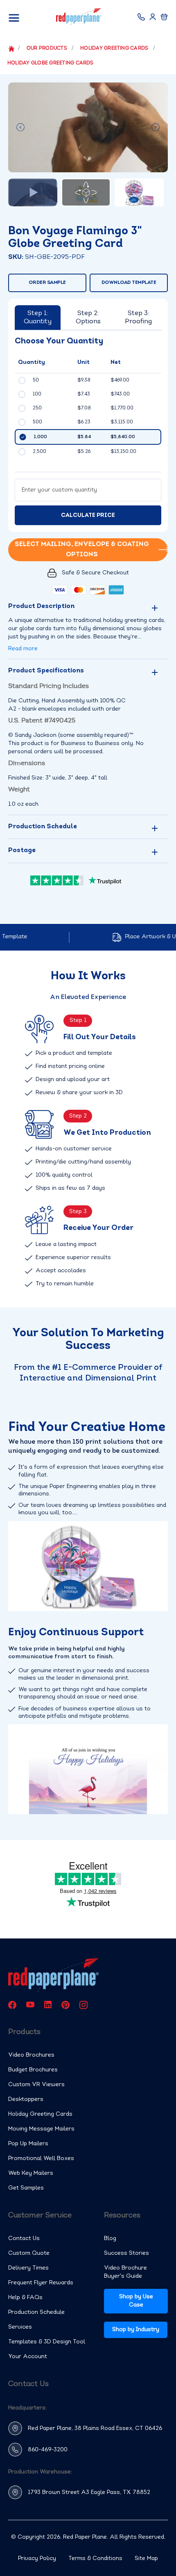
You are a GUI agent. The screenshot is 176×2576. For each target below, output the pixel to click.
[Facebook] (12, 2005)
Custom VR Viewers (36, 2085)
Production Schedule (36, 2312)
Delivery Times (28, 2268)
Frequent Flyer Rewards (41, 2283)
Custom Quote (29, 2253)
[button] (20, 127)
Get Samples (26, 2188)
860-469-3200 (48, 2450)
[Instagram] (83, 2005)
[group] (88, 127)
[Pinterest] (65, 2005)
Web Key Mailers (31, 2173)
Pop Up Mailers (28, 2144)
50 (36, 380)
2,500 (39, 452)
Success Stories (126, 2253)
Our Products (47, 48)
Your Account (28, 2357)
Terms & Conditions (95, 2559)
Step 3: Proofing (138, 318)
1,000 (40, 437)
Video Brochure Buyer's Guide (125, 2272)
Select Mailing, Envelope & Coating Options (82, 550)
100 (37, 394)
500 (37, 422)
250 (37, 408)
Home (10, 49)
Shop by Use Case (136, 2301)
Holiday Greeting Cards (115, 48)
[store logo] (79, 17)
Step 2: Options (88, 318)
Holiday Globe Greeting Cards (51, 63)
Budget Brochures (33, 2070)
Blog (110, 2239)
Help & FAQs (25, 2298)
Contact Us (24, 2239)
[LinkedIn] (48, 2005)
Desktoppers (26, 2099)
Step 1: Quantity (38, 318)
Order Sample (47, 283)
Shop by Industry (136, 2330)
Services (20, 2327)
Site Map (146, 2559)
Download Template (129, 283)
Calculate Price (88, 515)
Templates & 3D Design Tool (47, 2342)
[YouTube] (30, 2005)
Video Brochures (31, 2055)
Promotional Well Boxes (41, 2159)
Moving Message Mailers (41, 2129)
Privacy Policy (37, 2559)
